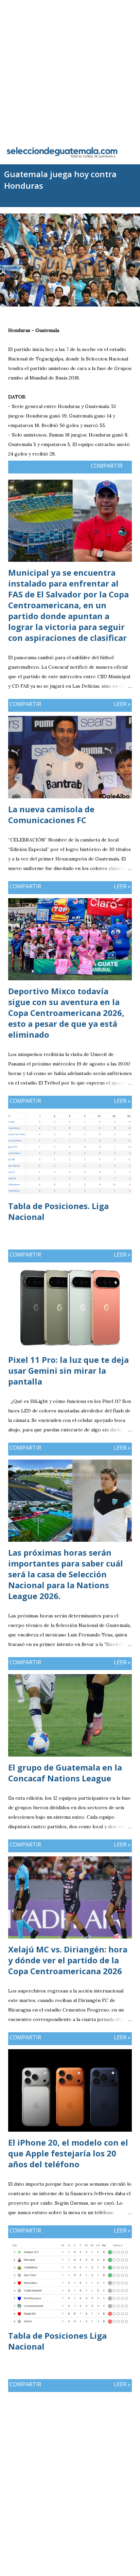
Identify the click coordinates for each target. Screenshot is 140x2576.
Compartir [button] (107, 466)
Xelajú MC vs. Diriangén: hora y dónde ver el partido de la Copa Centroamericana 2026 (68, 1960)
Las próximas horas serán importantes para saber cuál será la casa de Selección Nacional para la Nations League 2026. (66, 1574)
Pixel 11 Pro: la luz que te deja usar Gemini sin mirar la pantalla (68, 1370)
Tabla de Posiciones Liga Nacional (57, 2341)
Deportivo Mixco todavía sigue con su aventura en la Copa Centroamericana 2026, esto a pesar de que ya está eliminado (66, 1013)
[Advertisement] (70, 70)
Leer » (122, 704)
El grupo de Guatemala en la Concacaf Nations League (65, 1773)
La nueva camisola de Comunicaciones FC (51, 814)
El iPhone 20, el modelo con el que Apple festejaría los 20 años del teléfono (68, 2153)
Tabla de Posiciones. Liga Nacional (58, 1211)
